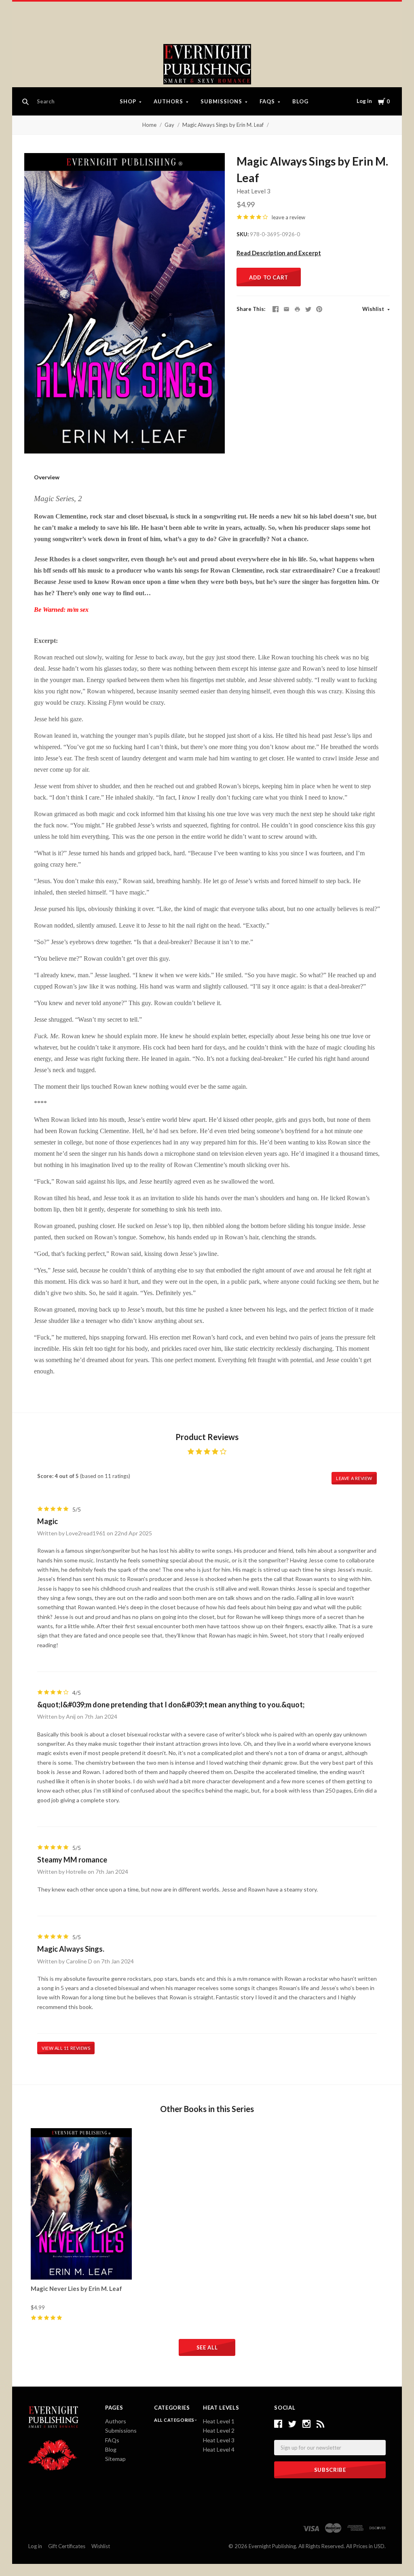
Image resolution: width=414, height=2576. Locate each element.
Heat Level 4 (219, 2449)
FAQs (267, 101)
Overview (47, 477)
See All (207, 2347)
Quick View (81, 2265)
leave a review (288, 217)
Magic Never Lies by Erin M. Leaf (76, 2288)
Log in (364, 101)
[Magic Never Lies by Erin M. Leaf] (81, 2204)
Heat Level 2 (219, 2430)
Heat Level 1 (219, 2421)
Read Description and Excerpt (279, 253)
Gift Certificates (67, 2546)
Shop (128, 101)
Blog (300, 101)
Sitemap (115, 2459)
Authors (168, 101)
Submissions (221, 101)
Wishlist (374, 309)
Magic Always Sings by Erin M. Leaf (223, 125)
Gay (169, 125)
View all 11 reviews (66, 2048)
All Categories (175, 2420)
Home (149, 125)
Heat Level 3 (253, 191)
